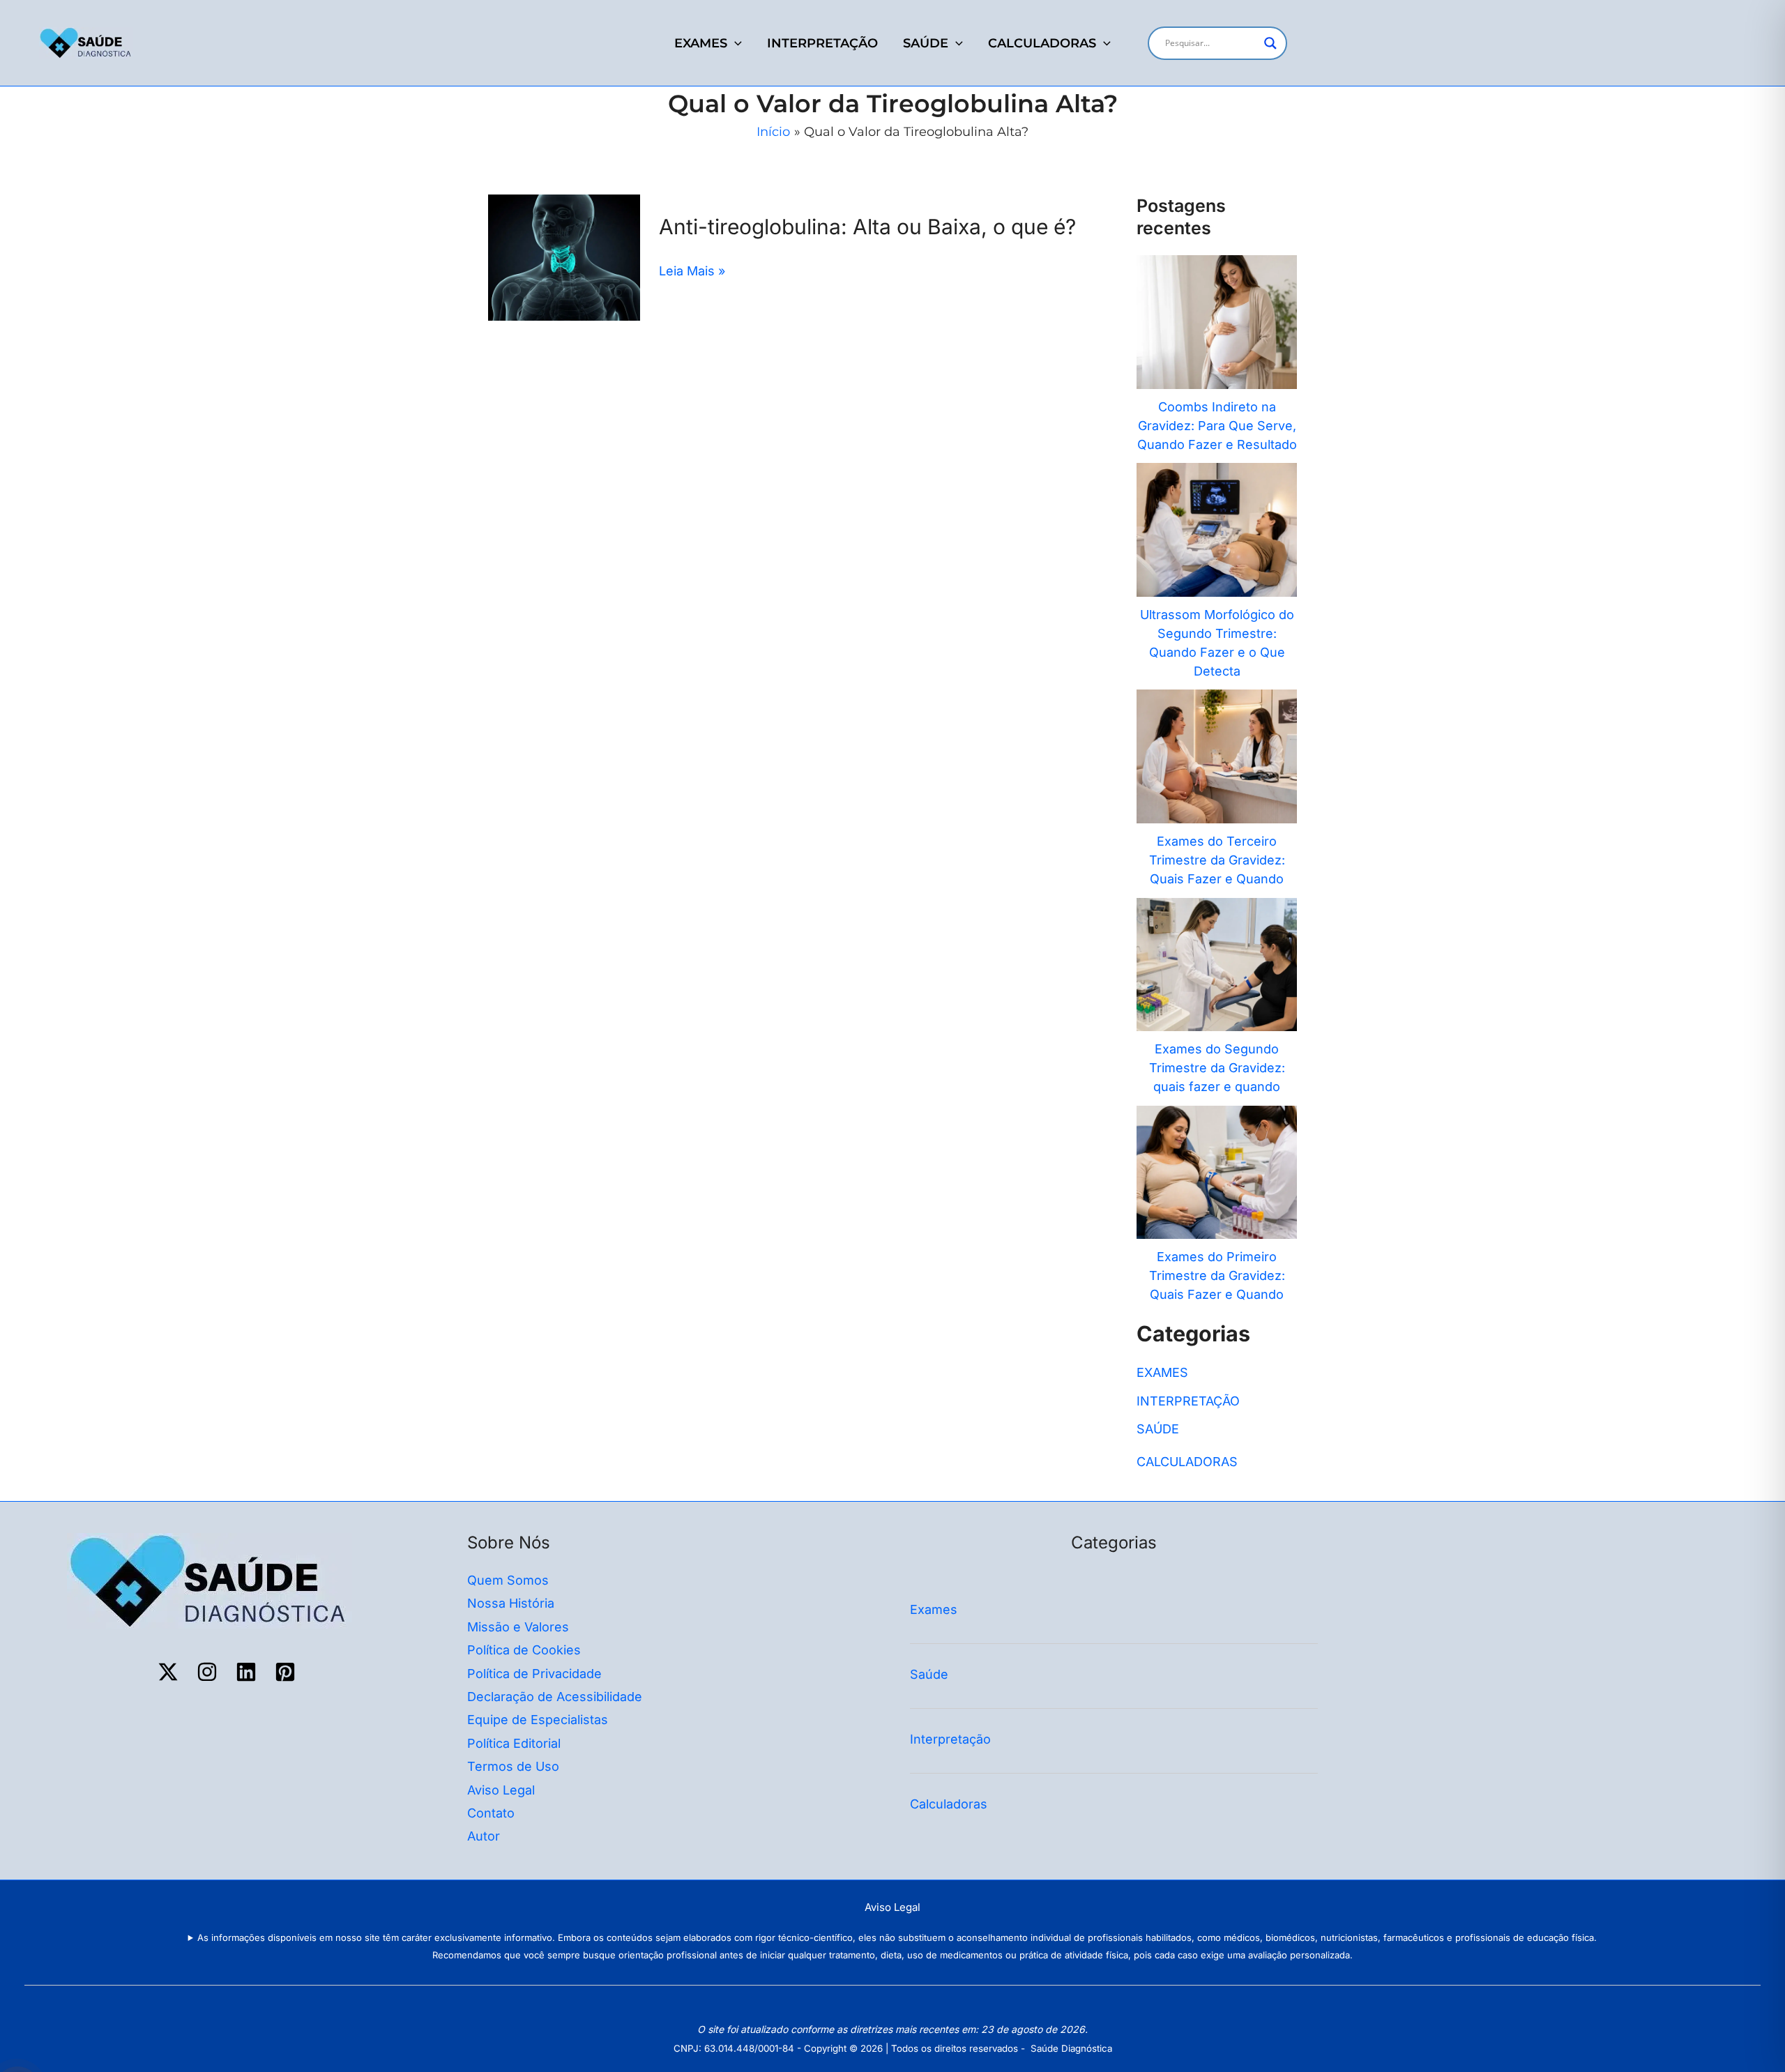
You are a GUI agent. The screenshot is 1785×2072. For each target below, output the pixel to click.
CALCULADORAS (1042, 43)
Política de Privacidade (534, 1674)
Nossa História (511, 1603)
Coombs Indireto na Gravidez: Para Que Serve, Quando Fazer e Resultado (1217, 426)
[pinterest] (287, 1672)
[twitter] (170, 1672)
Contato (491, 1813)
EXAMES (701, 43)
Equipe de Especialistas (538, 1720)
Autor (484, 1836)
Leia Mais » (692, 271)
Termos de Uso (513, 1766)
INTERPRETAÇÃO (822, 43)
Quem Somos (508, 1580)
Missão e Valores (518, 1627)
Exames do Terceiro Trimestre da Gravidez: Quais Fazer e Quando (1217, 860)
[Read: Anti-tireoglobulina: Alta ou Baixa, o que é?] (564, 256)
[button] (735, 43)
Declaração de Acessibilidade (555, 1697)
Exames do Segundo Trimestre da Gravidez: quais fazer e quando (1217, 1068)
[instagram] (209, 1672)
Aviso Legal (501, 1790)
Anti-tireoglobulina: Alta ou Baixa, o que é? (867, 227)
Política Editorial (514, 1743)
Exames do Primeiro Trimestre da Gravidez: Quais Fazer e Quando (1217, 1275)
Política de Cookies (524, 1650)
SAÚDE (926, 43)
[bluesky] (248, 1672)
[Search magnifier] (1270, 43)
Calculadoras (950, 1804)
